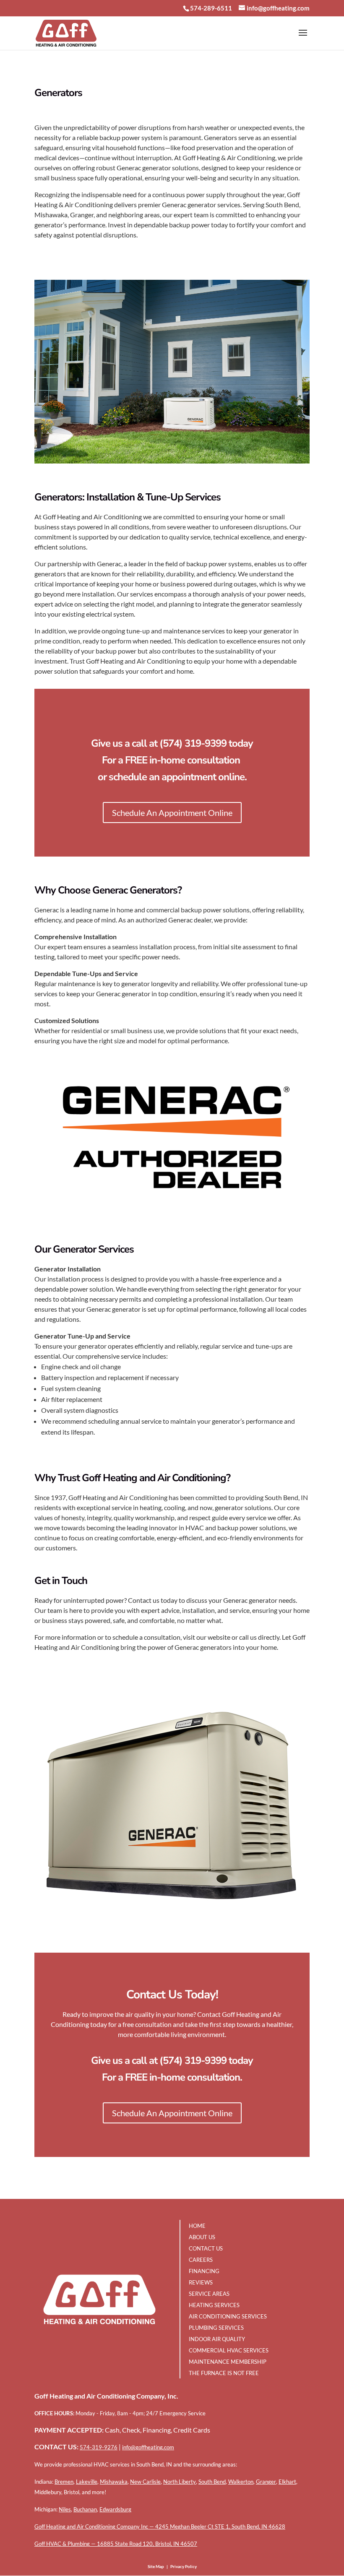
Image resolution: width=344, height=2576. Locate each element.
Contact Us (206, 2248)
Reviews (201, 2282)
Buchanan (85, 2509)
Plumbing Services (216, 2328)
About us (202, 2237)
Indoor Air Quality (217, 2339)
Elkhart (287, 2482)
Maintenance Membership (228, 2362)
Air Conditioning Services (228, 2316)
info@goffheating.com (148, 2447)
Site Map (156, 2566)
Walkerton (241, 2482)
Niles (65, 2509)
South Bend (212, 2482)
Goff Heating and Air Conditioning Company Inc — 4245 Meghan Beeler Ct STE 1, (133, 2527)
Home (197, 2226)
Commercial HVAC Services (229, 2350)
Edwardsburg (115, 2509)
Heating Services (214, 2305)
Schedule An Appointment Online (172, 813)
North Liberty (180, 2482)
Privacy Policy (184, 2566)
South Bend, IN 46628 (258, 2527)
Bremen (64, 2482)
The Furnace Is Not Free (224, 2373)
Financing (204, 2271)
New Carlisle (145, 2482)
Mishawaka (114, 2482)
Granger (266, 2482)
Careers (201, 2260)
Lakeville (87, 2482)
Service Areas (209, 2294)
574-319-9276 (99, 2447)
